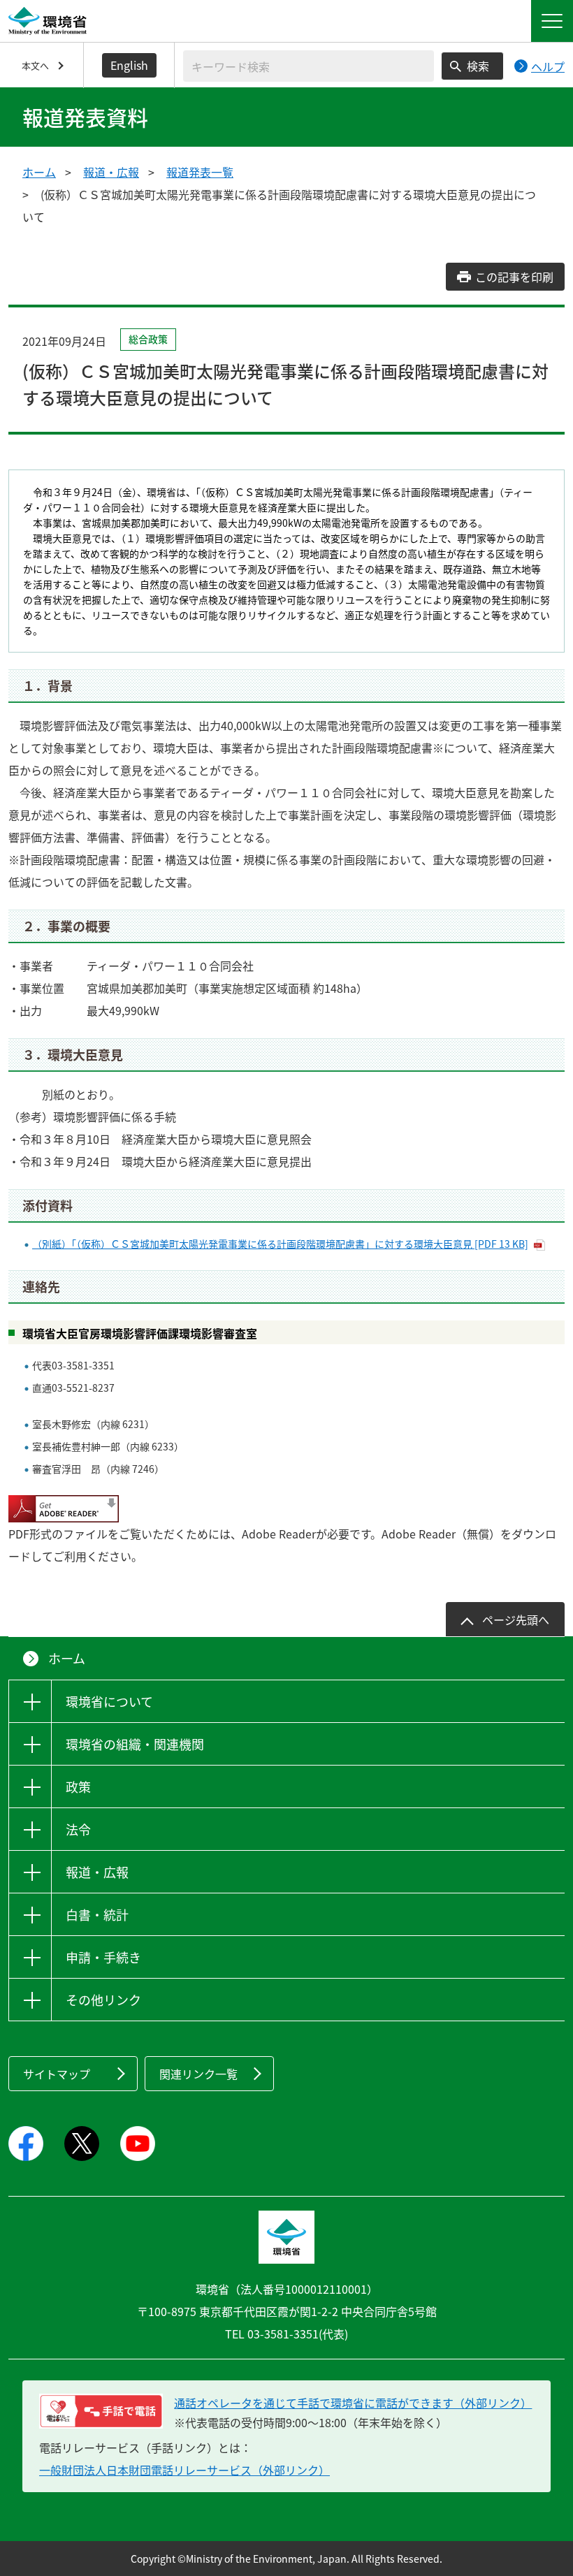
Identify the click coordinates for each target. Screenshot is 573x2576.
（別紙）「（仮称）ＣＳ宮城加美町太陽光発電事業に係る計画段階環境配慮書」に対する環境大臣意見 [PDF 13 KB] (280, 1244)
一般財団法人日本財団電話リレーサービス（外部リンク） (184, 2470)
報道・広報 (111, 172)
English (129, 65)
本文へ (35, 65)
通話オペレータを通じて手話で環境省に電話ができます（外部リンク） (353, 2403)
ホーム (39, 172)
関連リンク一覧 (198, 2074)
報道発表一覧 (200, 172)
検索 (478, 66)
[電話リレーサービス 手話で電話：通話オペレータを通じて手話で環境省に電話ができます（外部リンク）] (101, 2411)
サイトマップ (57, 2074)
